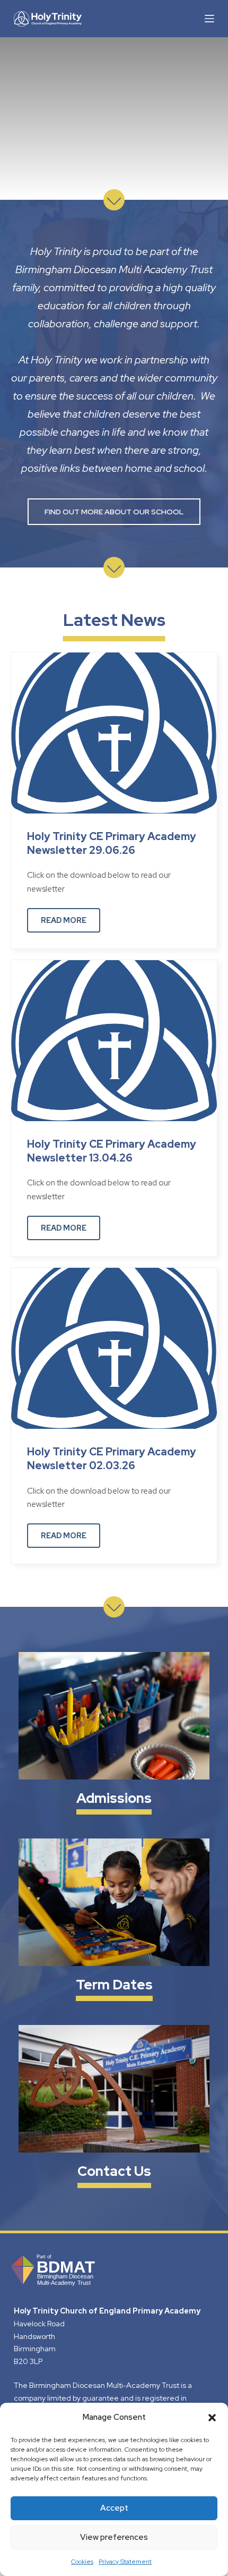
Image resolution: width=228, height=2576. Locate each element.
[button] (212, 2418)
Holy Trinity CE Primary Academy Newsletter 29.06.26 (112, 843)
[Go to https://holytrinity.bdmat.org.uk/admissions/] (114, 1735)
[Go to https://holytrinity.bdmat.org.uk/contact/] (114, 2108)
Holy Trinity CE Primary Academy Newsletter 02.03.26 (112, 1459)
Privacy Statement (125, 2562)
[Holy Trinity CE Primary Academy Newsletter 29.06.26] (114, 732)
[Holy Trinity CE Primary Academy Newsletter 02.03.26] (114, 1348)
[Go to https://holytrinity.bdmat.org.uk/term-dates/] (114, 1921)
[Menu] (209, 19)
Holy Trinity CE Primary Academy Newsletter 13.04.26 (112, 1151)
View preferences (114, 2537)
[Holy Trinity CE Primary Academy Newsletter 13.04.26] (114, 1040)
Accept (114, 2508)
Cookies (82, 2562)
